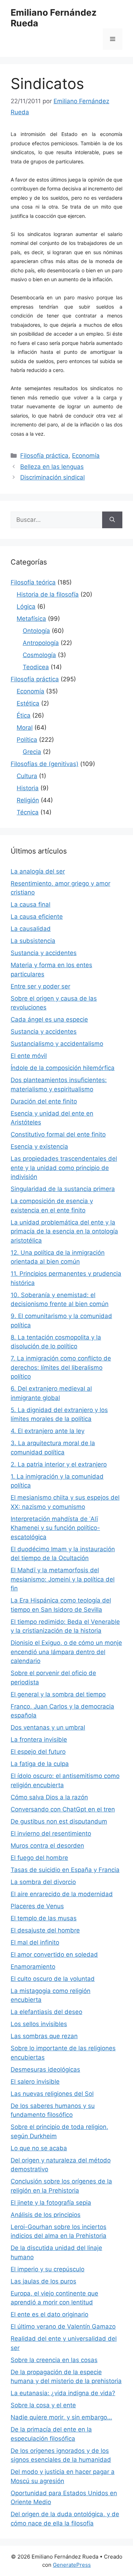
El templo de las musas (44, 1918)
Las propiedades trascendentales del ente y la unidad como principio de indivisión (64, 1168)
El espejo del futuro (38, 1752)
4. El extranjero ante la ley (48, 1431)
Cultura (27, 776)
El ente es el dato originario (49, 2314)
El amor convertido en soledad (54, 1955)
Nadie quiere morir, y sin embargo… (61, 2417)
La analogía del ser (38, 871)
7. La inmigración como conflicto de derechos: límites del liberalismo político (61, 1367)
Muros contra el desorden (47, 1846)
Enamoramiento (33, 1967)
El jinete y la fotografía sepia (51, 2203)
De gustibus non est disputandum (59, 1821)
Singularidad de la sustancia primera (63, 1189)
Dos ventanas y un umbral (48, 1727)
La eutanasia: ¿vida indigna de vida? (63, 2393)
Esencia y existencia (39, 1147)
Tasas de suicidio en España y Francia (65, 1870)
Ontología (36, 631)
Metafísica (31, 619)
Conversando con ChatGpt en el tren (63, 1809)
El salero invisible (35, 2082)
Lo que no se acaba (39, 2148)
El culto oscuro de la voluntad (53, 1979)
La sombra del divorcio (43, 1882)
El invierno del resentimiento (51, 1833)
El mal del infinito (35, 1942)
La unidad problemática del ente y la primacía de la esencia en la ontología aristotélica (64, 1231)
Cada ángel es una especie (49, 1019)
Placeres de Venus (37, 1906)
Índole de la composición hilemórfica (63, 1068)
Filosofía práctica (44, 456)
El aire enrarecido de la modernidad (62, 1894)
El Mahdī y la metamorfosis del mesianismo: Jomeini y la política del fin (63, 1579)
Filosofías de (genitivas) (45, 764)
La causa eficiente (37, 917)
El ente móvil (29, 1056)
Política (27, 740)
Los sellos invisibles (39, 2024)
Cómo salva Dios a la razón (49, 1797)
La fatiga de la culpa (40, 1764)
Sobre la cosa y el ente (43, 2405)
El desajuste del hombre (45, 1930)
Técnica (28, 812)
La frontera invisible (39, 1740)
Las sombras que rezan (44, 2036)
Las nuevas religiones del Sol (52, 2094)
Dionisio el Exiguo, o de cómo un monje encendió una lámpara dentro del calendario (66, 1652)
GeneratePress (72, 2565)
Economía (86, 456)
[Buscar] (112, 520)
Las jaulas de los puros (43, 2281)
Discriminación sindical (52, 477)
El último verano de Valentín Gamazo (63, 2326)
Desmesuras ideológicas (45, 2069)
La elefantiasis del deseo (46, 2012)
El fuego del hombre (39, 1858)
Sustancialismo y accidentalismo (57, 1044)
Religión (28, 800)
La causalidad (31, 929)
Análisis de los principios (46, 2215)
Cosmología (39, 655)
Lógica (26, 607)
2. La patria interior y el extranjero (59, 1464)
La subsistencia (33, 941)
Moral (25, 728)
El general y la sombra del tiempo (58, 1694)
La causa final (31, 904)
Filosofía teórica (33, 582)
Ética (24, 715)
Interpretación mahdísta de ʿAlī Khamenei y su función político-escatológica (55, 1528)
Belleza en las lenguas (52, 467)
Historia (28, 788)
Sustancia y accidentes (44, 953)
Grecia (32, 752)
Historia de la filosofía (48, 594)
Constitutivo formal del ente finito (58, 1134)
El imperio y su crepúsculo (48, 2269)
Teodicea (36, 667)
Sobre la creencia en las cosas (54, 2360)
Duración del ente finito (44, 1101)
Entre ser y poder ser (40, 986)
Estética (28, 703)
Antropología (41, 643)
